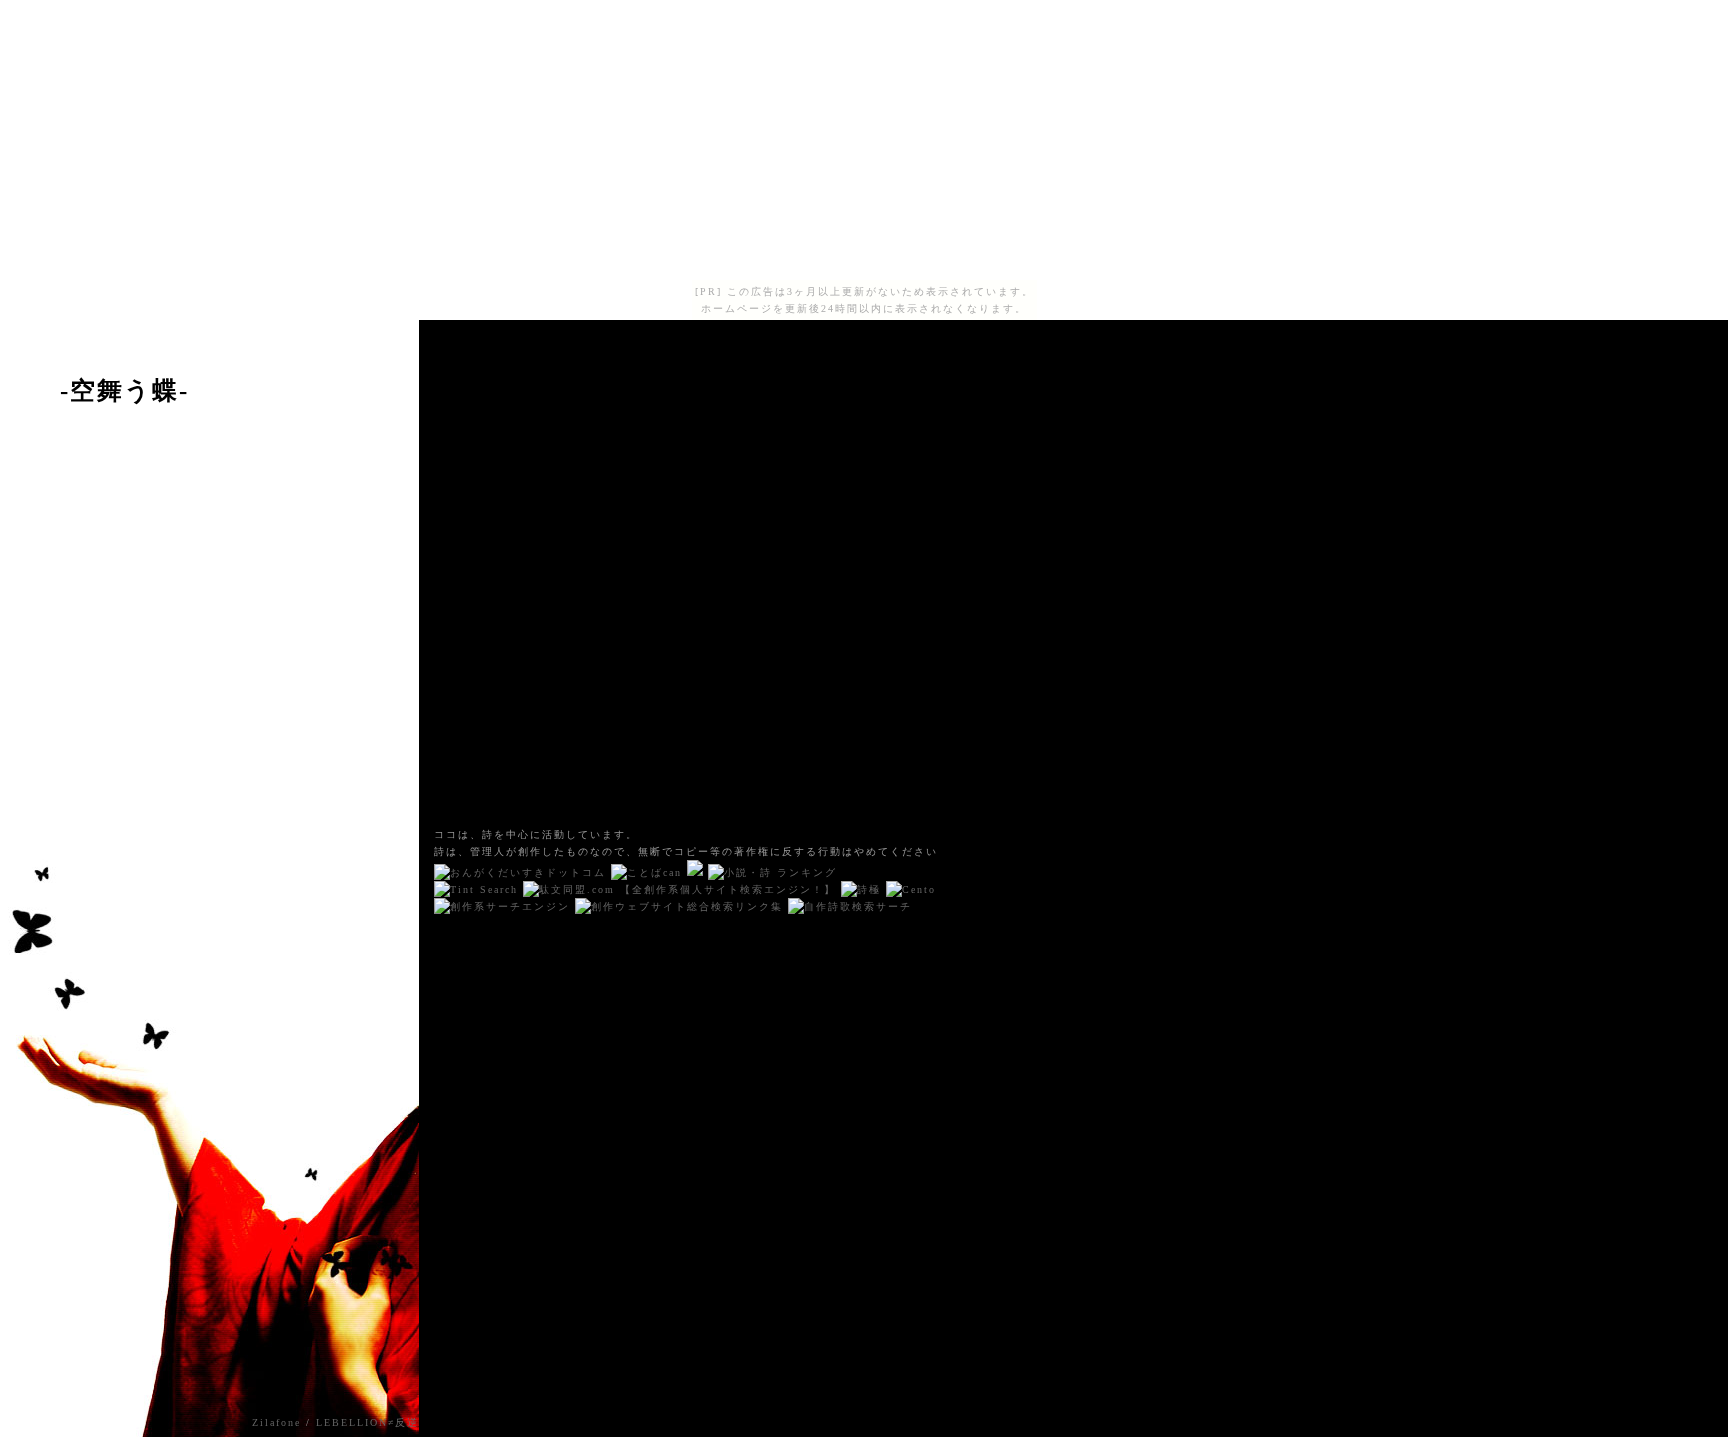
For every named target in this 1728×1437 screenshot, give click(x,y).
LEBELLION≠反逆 (367, 1422)
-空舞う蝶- (124, 390)
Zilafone (276, 1422)
